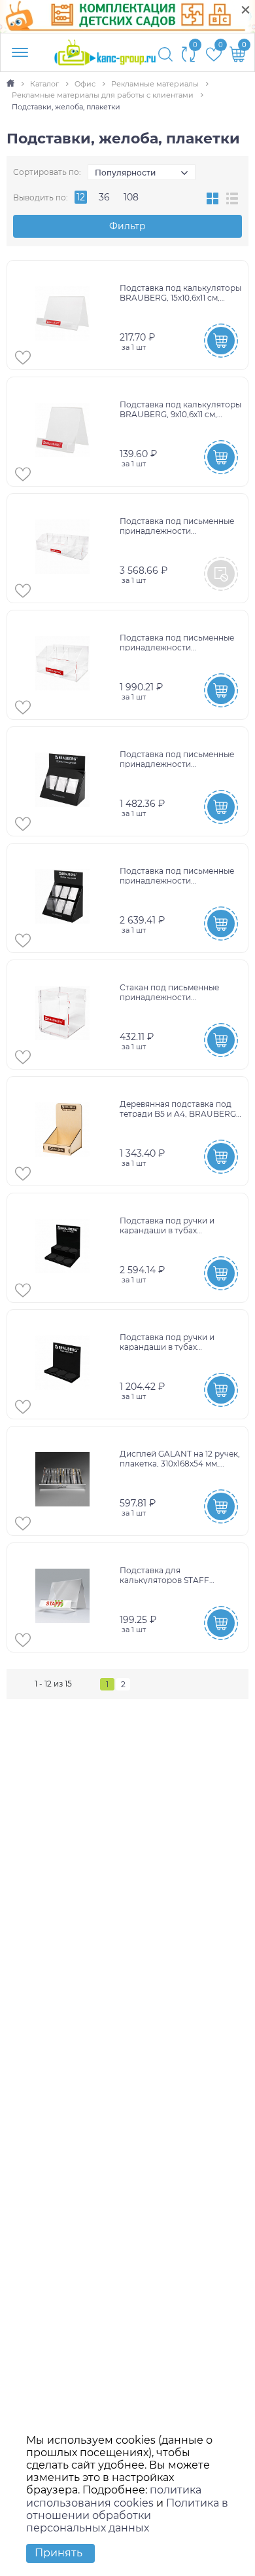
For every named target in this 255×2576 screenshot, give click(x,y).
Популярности (125, 173)
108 (131, 197)
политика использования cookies (114, 2496)
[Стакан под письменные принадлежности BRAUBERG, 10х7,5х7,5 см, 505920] (65, 1015)
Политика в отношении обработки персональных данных (127, 2515)
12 (81, 197)
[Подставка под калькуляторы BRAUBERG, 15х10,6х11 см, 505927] (65, 315)
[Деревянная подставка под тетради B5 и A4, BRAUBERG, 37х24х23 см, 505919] (65, 1131)
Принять (59, 2553)
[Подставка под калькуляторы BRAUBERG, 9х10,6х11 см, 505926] (65, 432)
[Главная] (11, 84)
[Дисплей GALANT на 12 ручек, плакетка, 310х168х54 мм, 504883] (65, 1481)
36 (104, 197)
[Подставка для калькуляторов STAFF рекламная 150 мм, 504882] (65, 1597)
